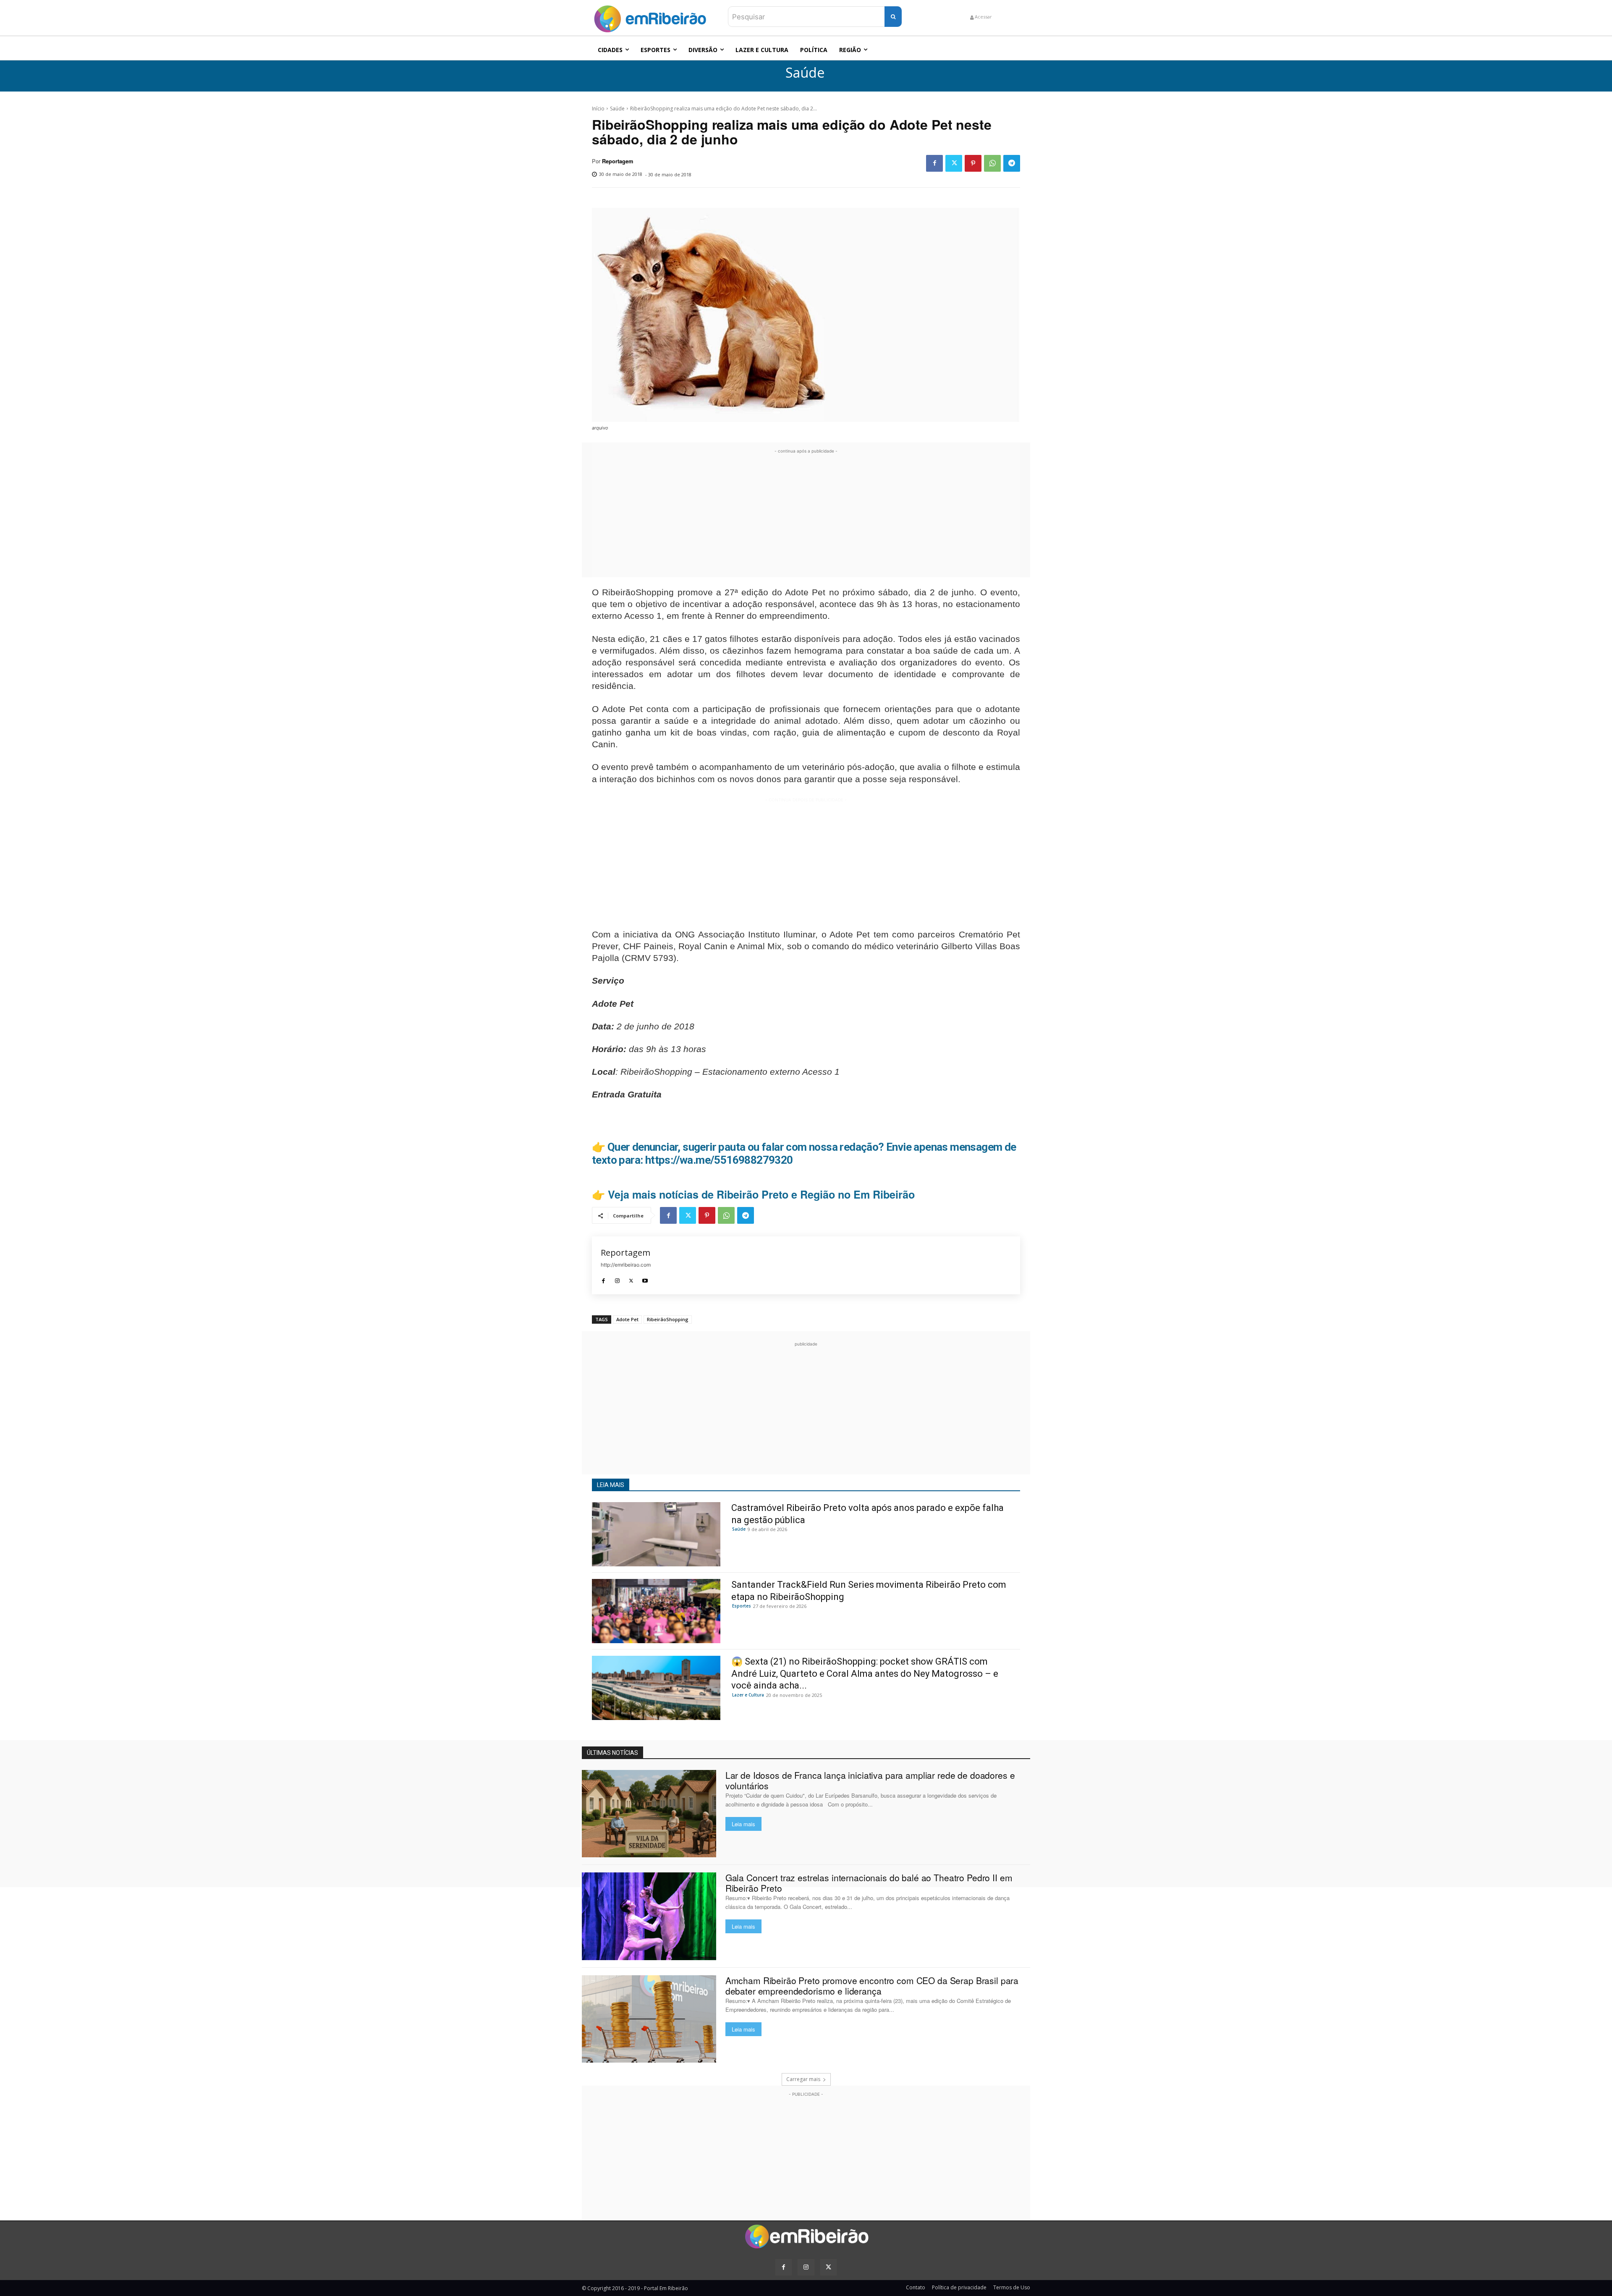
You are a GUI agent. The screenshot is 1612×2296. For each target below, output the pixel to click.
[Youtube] (645, 1279)
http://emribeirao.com (626, 1265)
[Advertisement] (806, 514)
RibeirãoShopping (668, 1319)
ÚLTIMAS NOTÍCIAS (612, 1753)
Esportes (742, 1606)
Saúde (805, 73)
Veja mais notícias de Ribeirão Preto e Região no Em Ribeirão (761, 1194)
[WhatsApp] (992, 163)
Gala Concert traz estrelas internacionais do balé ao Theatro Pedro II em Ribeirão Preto (869, 1883)
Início (598, 109)
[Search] (893, 17)
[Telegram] (1012, 163)
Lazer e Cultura (748, 1695)
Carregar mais (803, 2079)
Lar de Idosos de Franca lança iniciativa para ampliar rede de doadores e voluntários (870, 1780)
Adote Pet (627, 1319)
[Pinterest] (973, 163)
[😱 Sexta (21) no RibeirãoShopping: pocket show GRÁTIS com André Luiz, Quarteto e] (656, 1688)
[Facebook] (934, 163)
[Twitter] (954, 163)
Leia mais (743, 1824)
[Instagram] (617, 1279)
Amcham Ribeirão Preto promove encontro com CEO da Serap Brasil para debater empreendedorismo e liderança (872, 1986)
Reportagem (618, 161)
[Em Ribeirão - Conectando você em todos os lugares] (650, 17)
